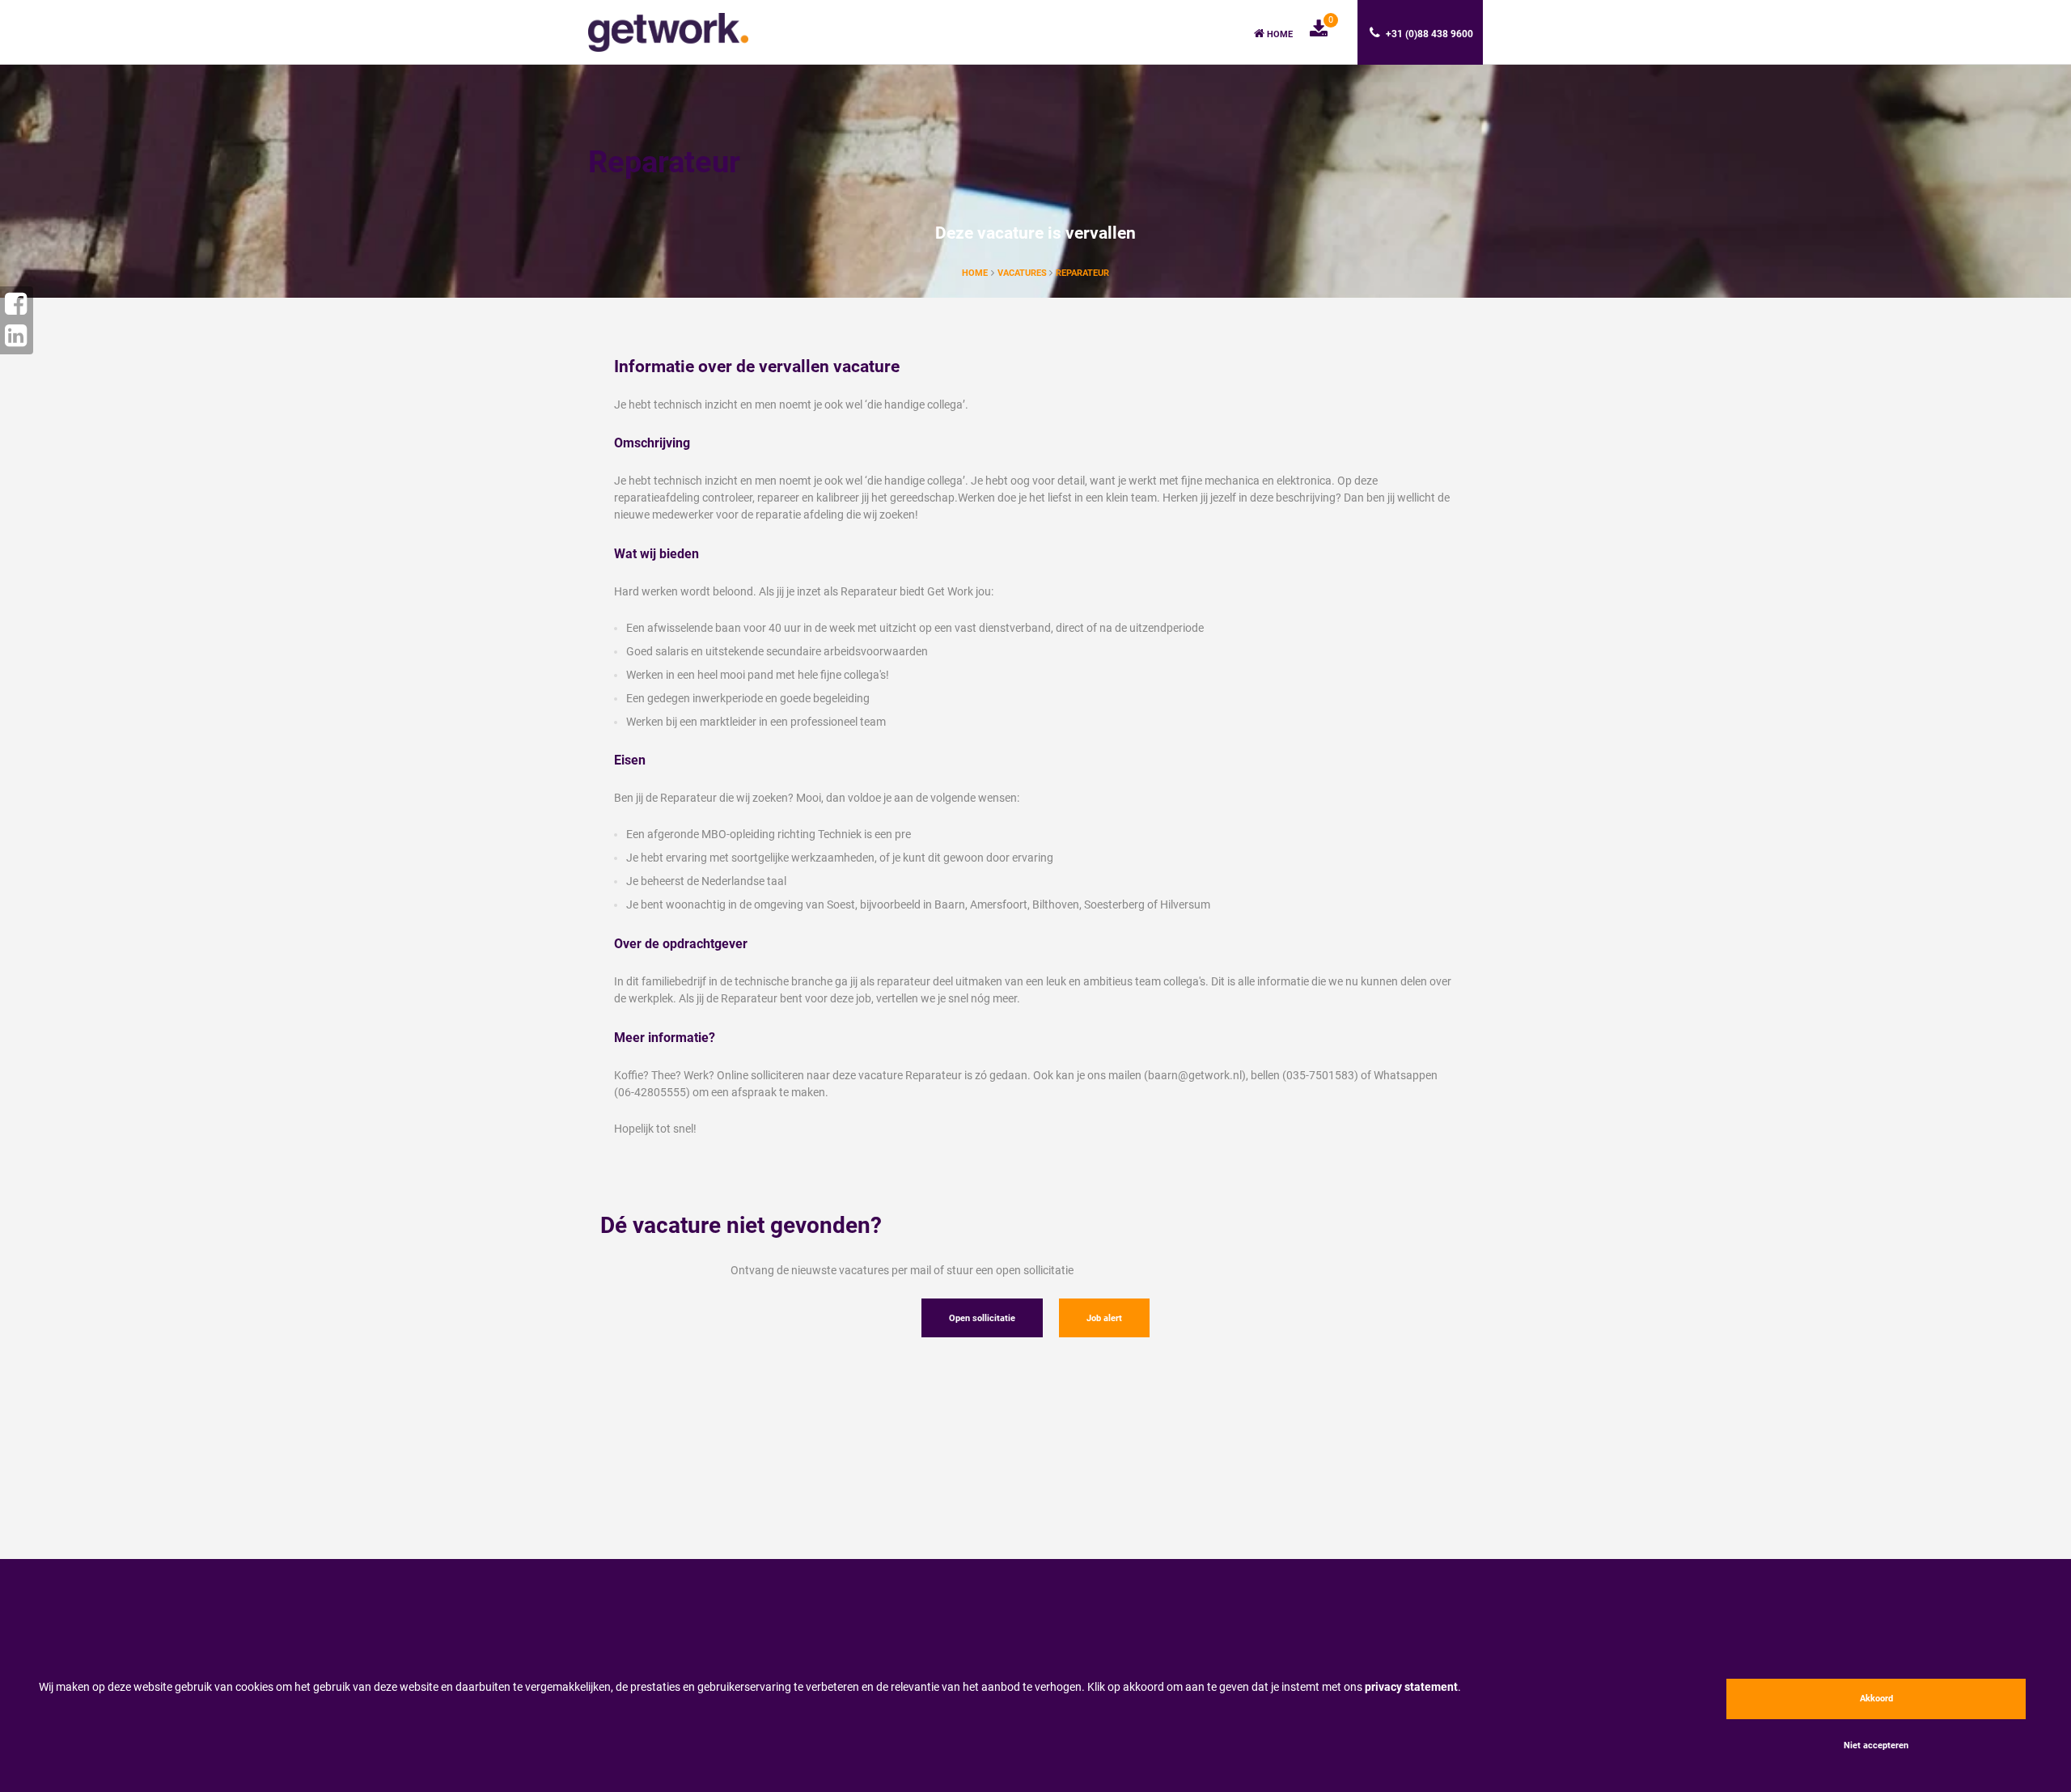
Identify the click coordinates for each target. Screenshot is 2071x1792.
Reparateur (1082, 273)
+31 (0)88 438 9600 (1428, 34)
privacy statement (1411, 1687)
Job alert (1104, 1318)
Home (1279, 34)
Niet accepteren (1876, 1745)
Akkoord (1876, 1699)
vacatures (1023, 273)
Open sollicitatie (982, 1318)
